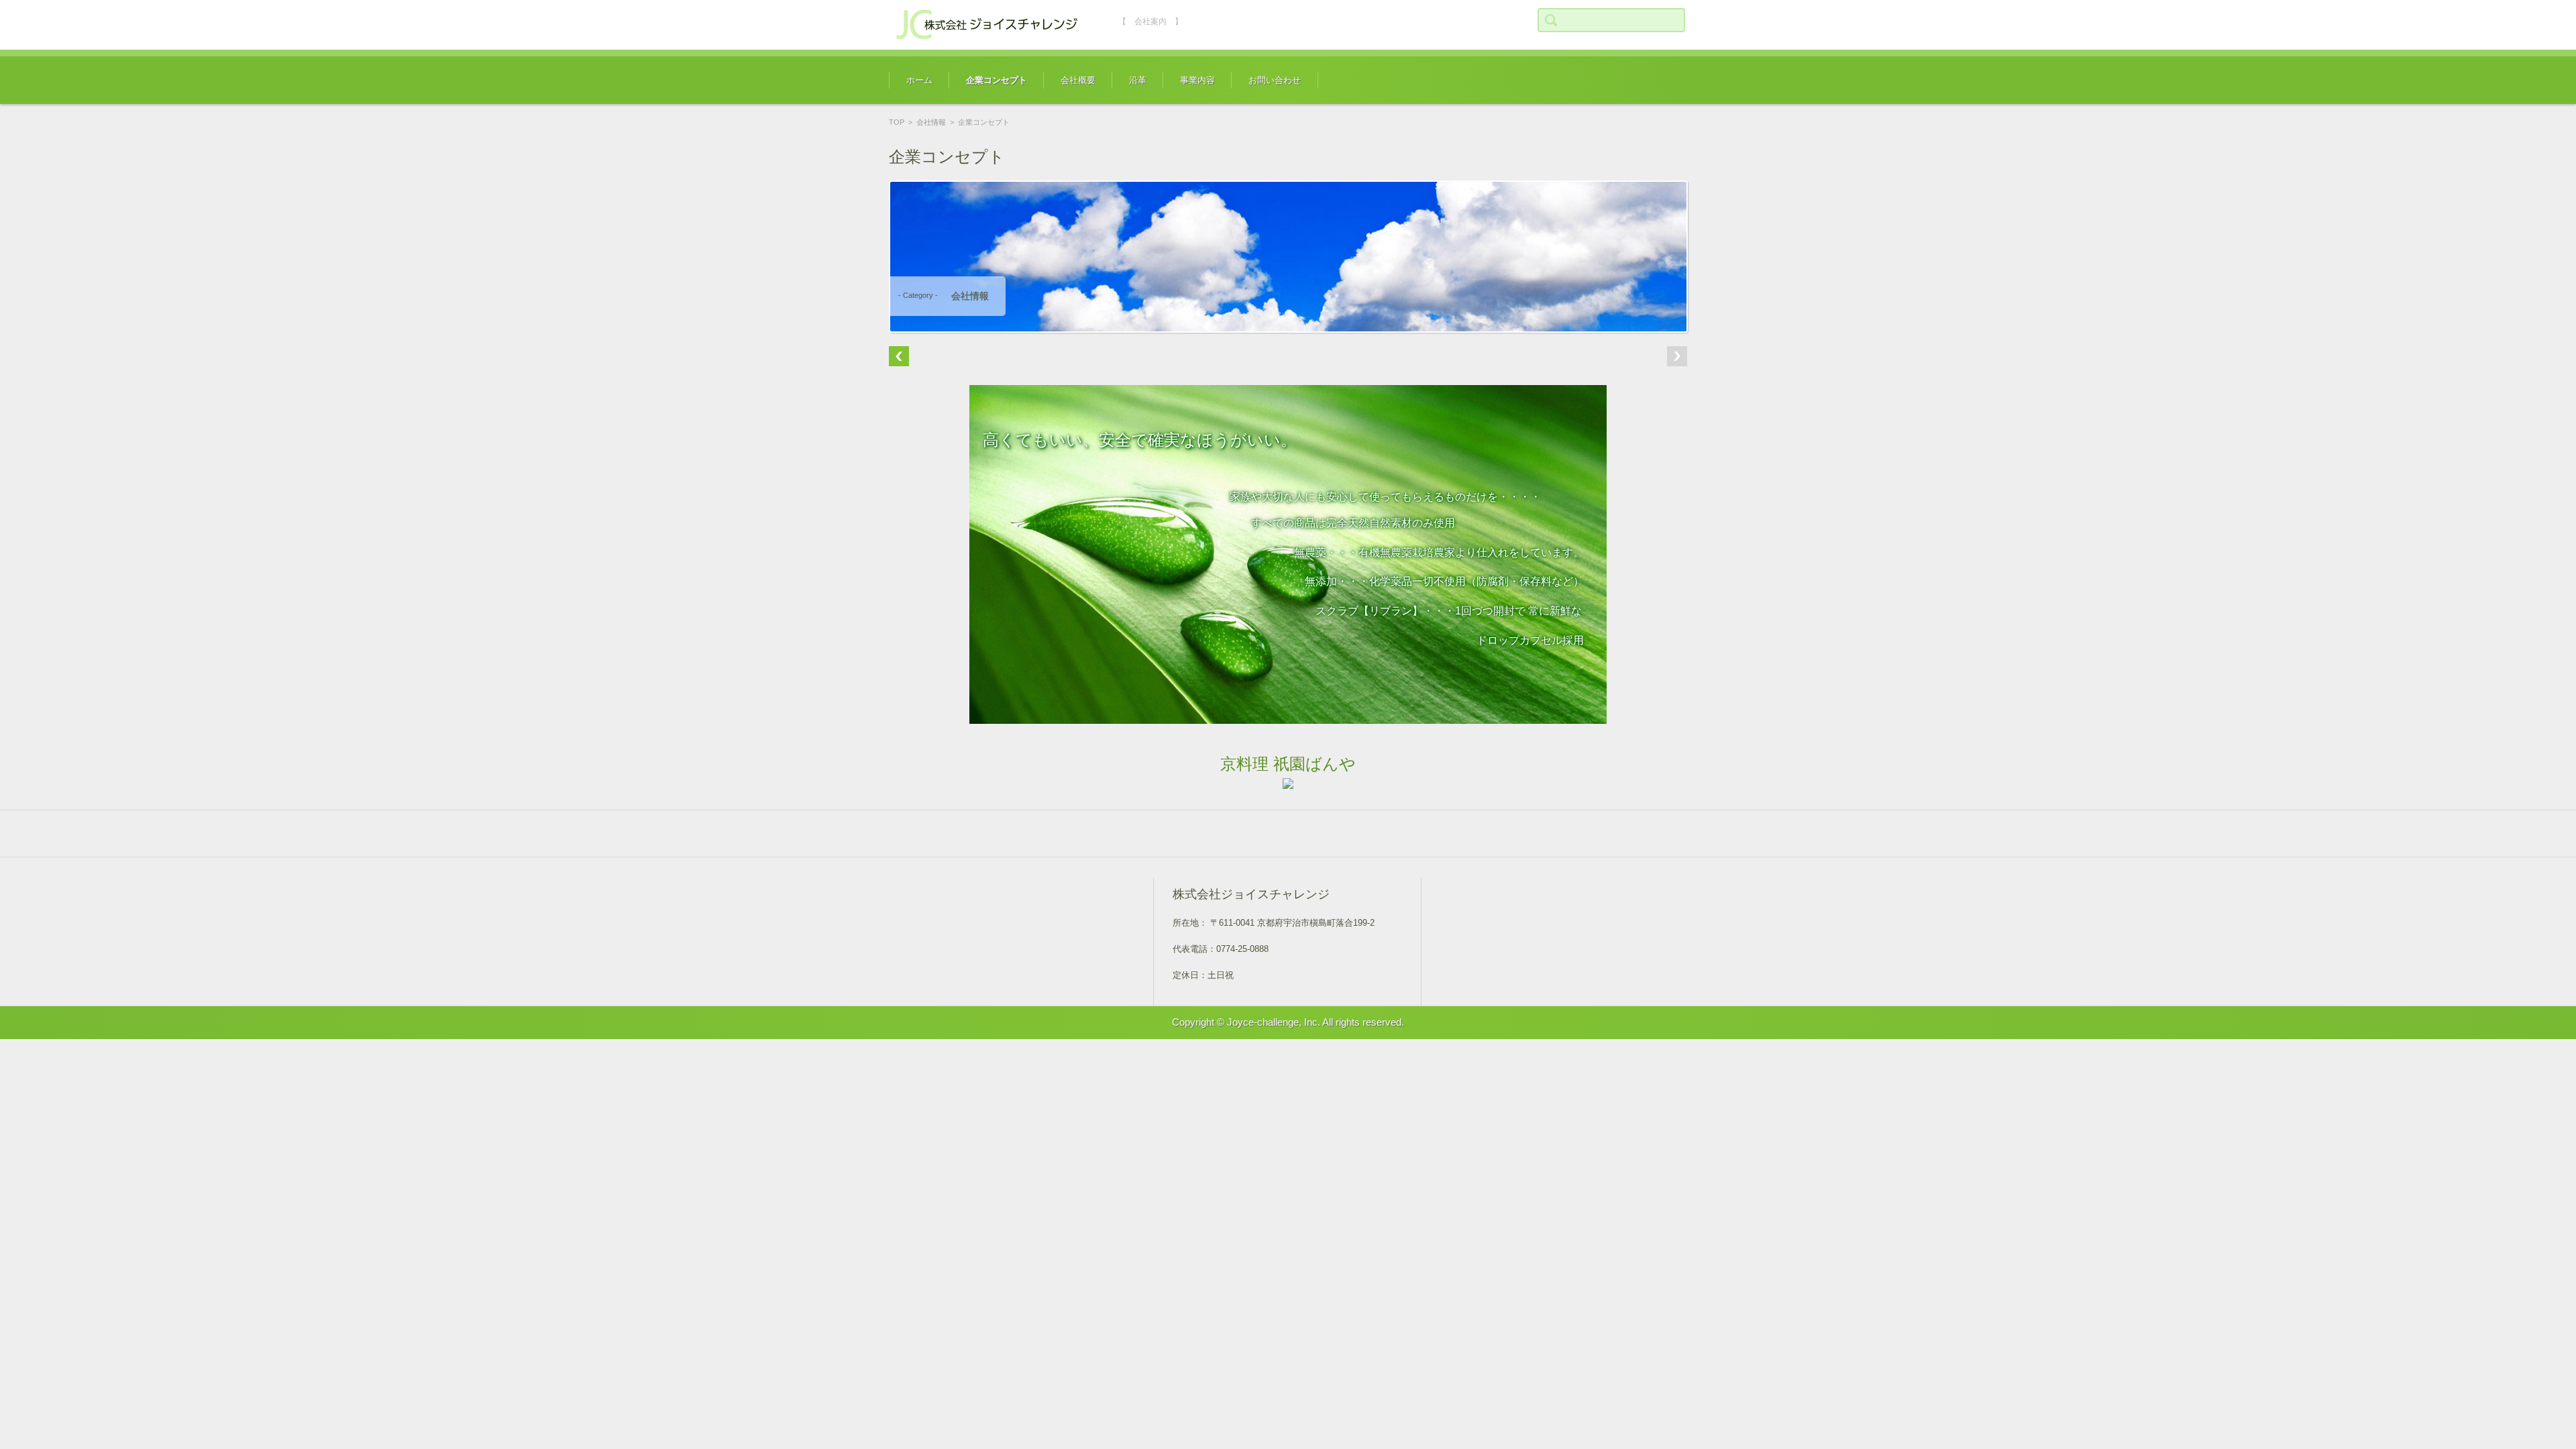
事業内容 (1197, 80)
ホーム (919, 80)
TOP (897, 122)
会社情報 (931, 122)
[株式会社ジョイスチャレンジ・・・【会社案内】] (989, 25)
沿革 (1138, 80)
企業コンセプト (997, 80)
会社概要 (1078, 80)
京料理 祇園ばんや (1288, 764)
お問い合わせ (1275, 80)
